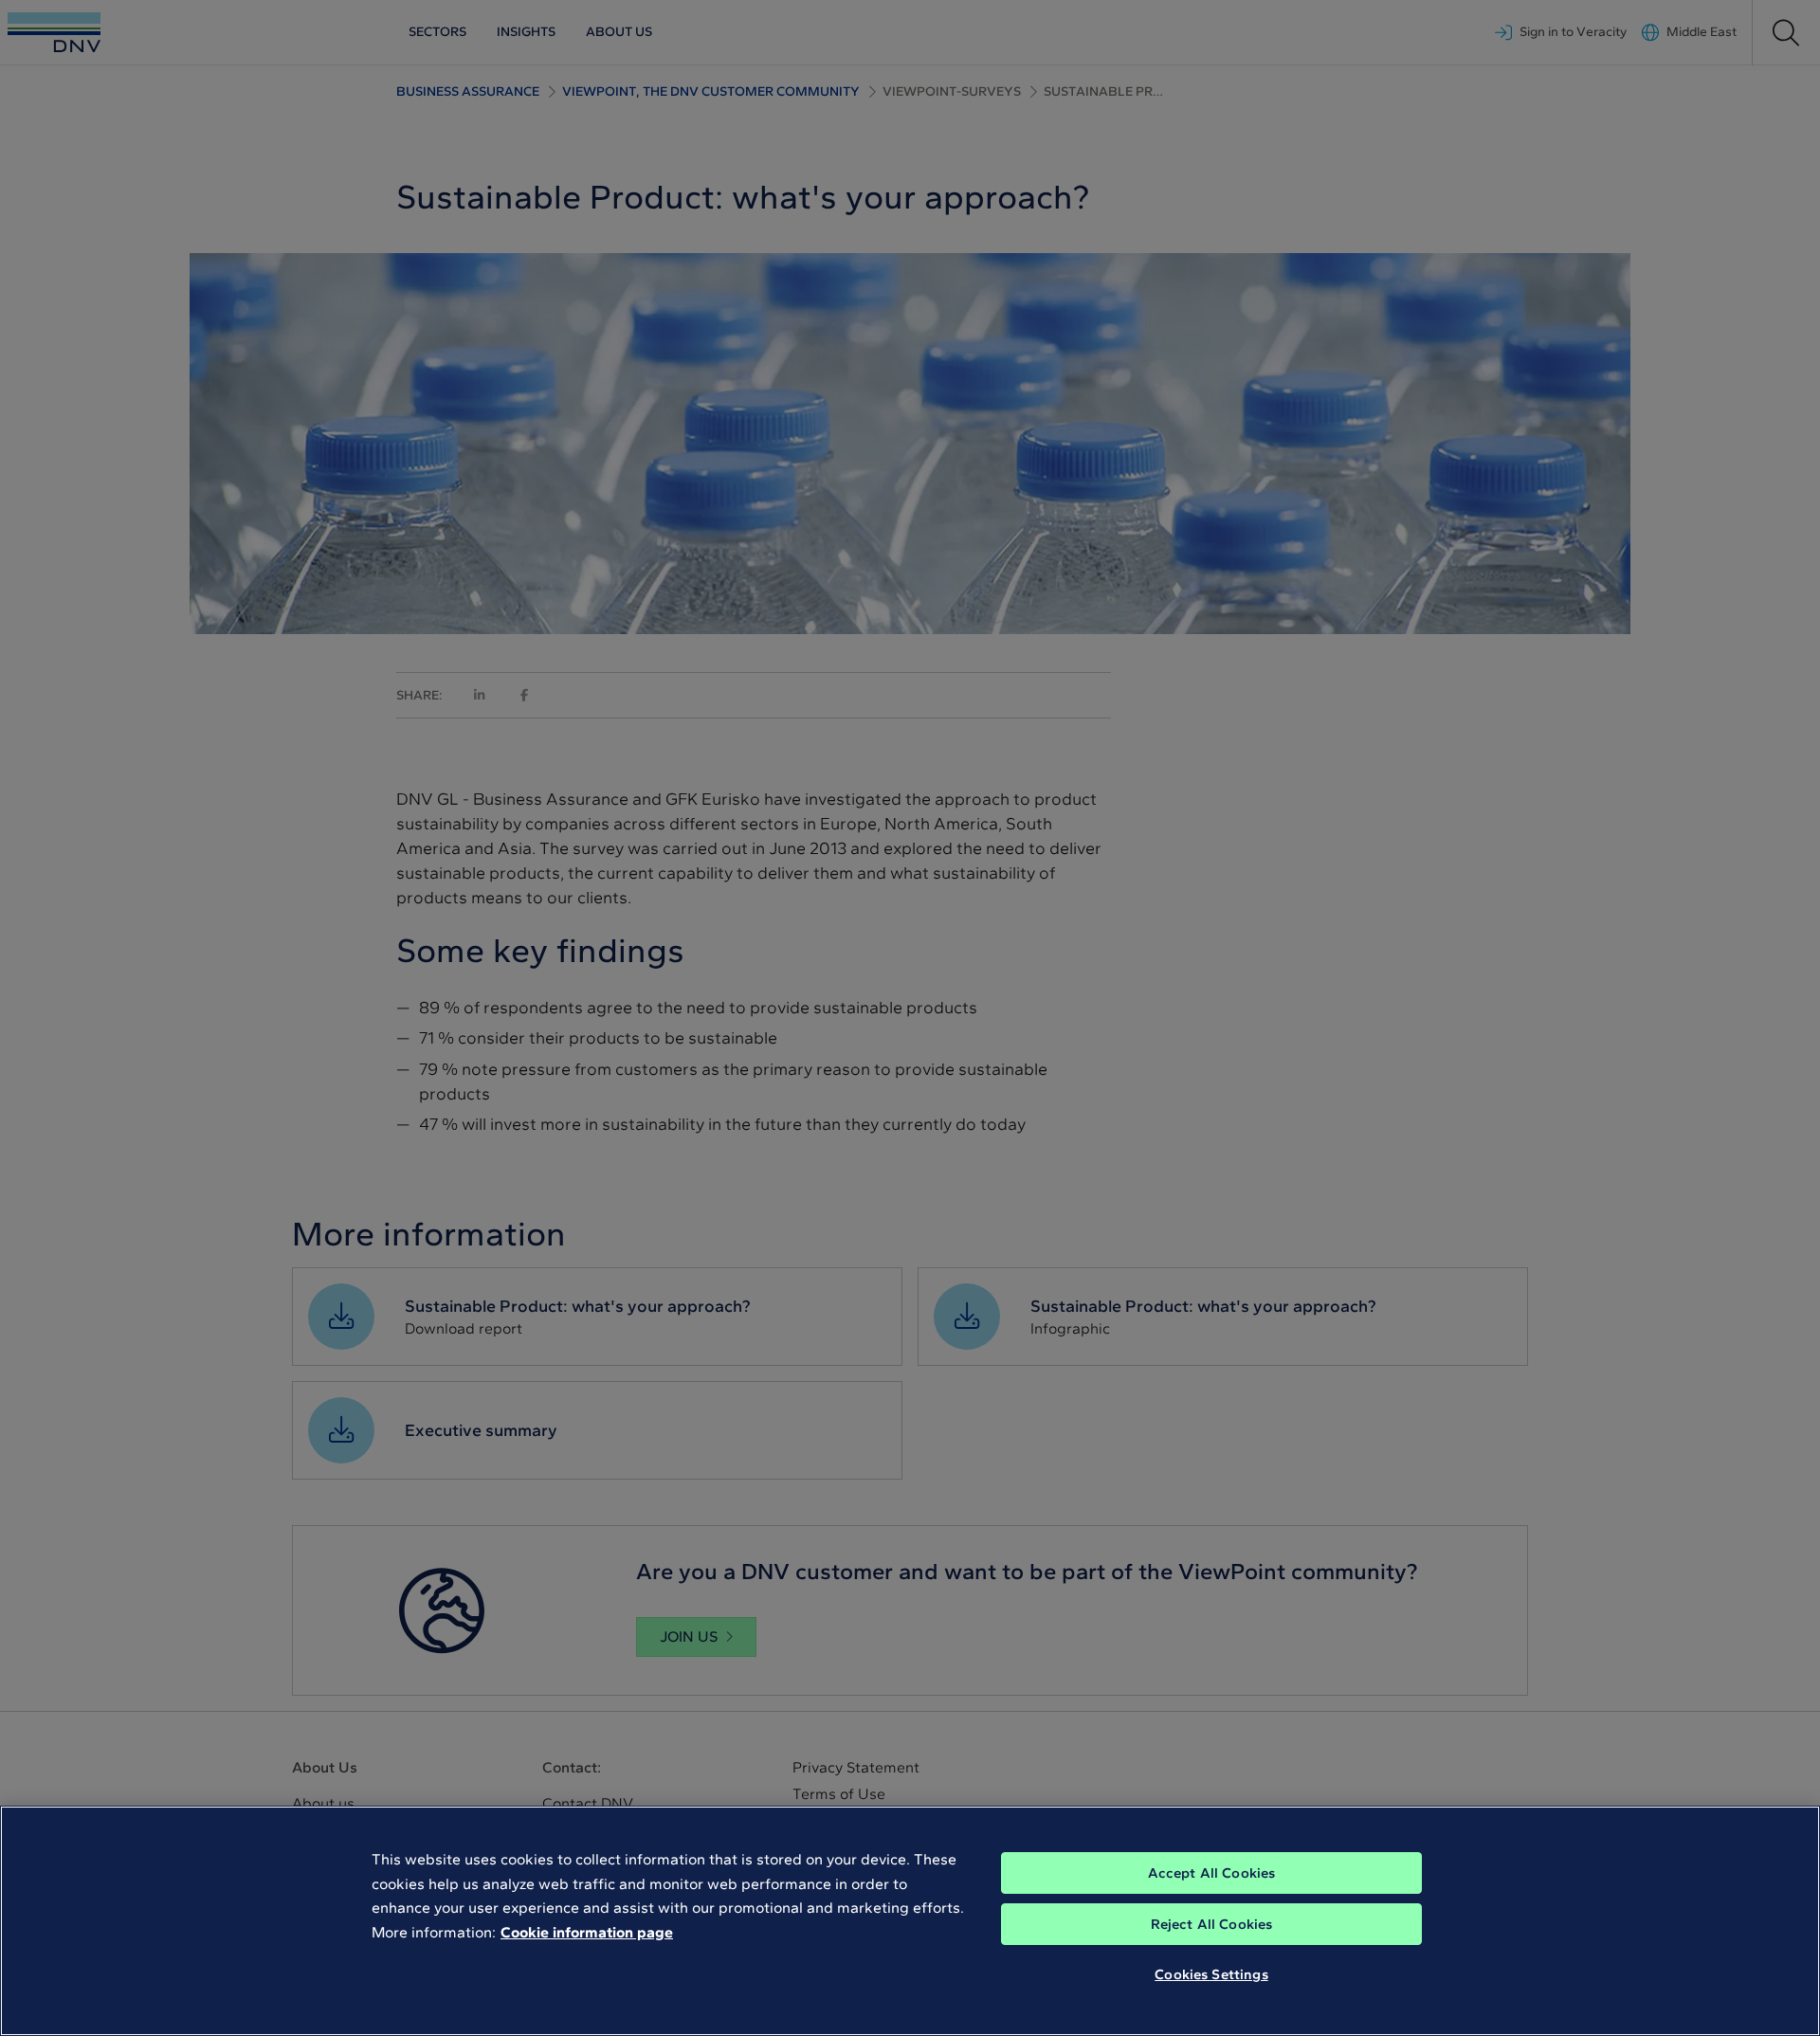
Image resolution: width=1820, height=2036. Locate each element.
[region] (910, 1921)
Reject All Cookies (1212, 1924)
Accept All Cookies (1212, 1873)
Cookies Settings (1211, 1974)
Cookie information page (587, 1932)
